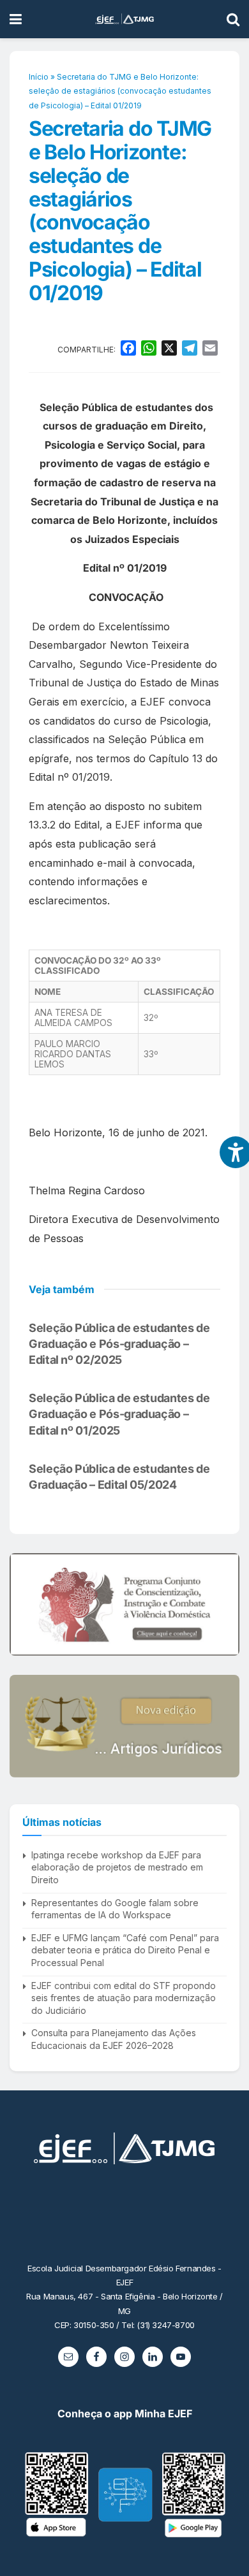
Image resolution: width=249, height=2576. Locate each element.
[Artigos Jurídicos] (124, 1726)
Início (39, 77)
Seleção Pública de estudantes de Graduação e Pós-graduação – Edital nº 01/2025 (119, 1414)
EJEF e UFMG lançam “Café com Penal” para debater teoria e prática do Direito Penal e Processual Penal (125, 1950)
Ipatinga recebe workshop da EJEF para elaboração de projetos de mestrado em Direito (117, 1867)
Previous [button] (24, 1605)
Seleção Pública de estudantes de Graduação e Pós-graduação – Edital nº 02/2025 (119, 1344)
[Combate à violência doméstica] (124, 1604)
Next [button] (225, 1605)
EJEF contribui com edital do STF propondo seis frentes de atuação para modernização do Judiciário (124, 1998)
